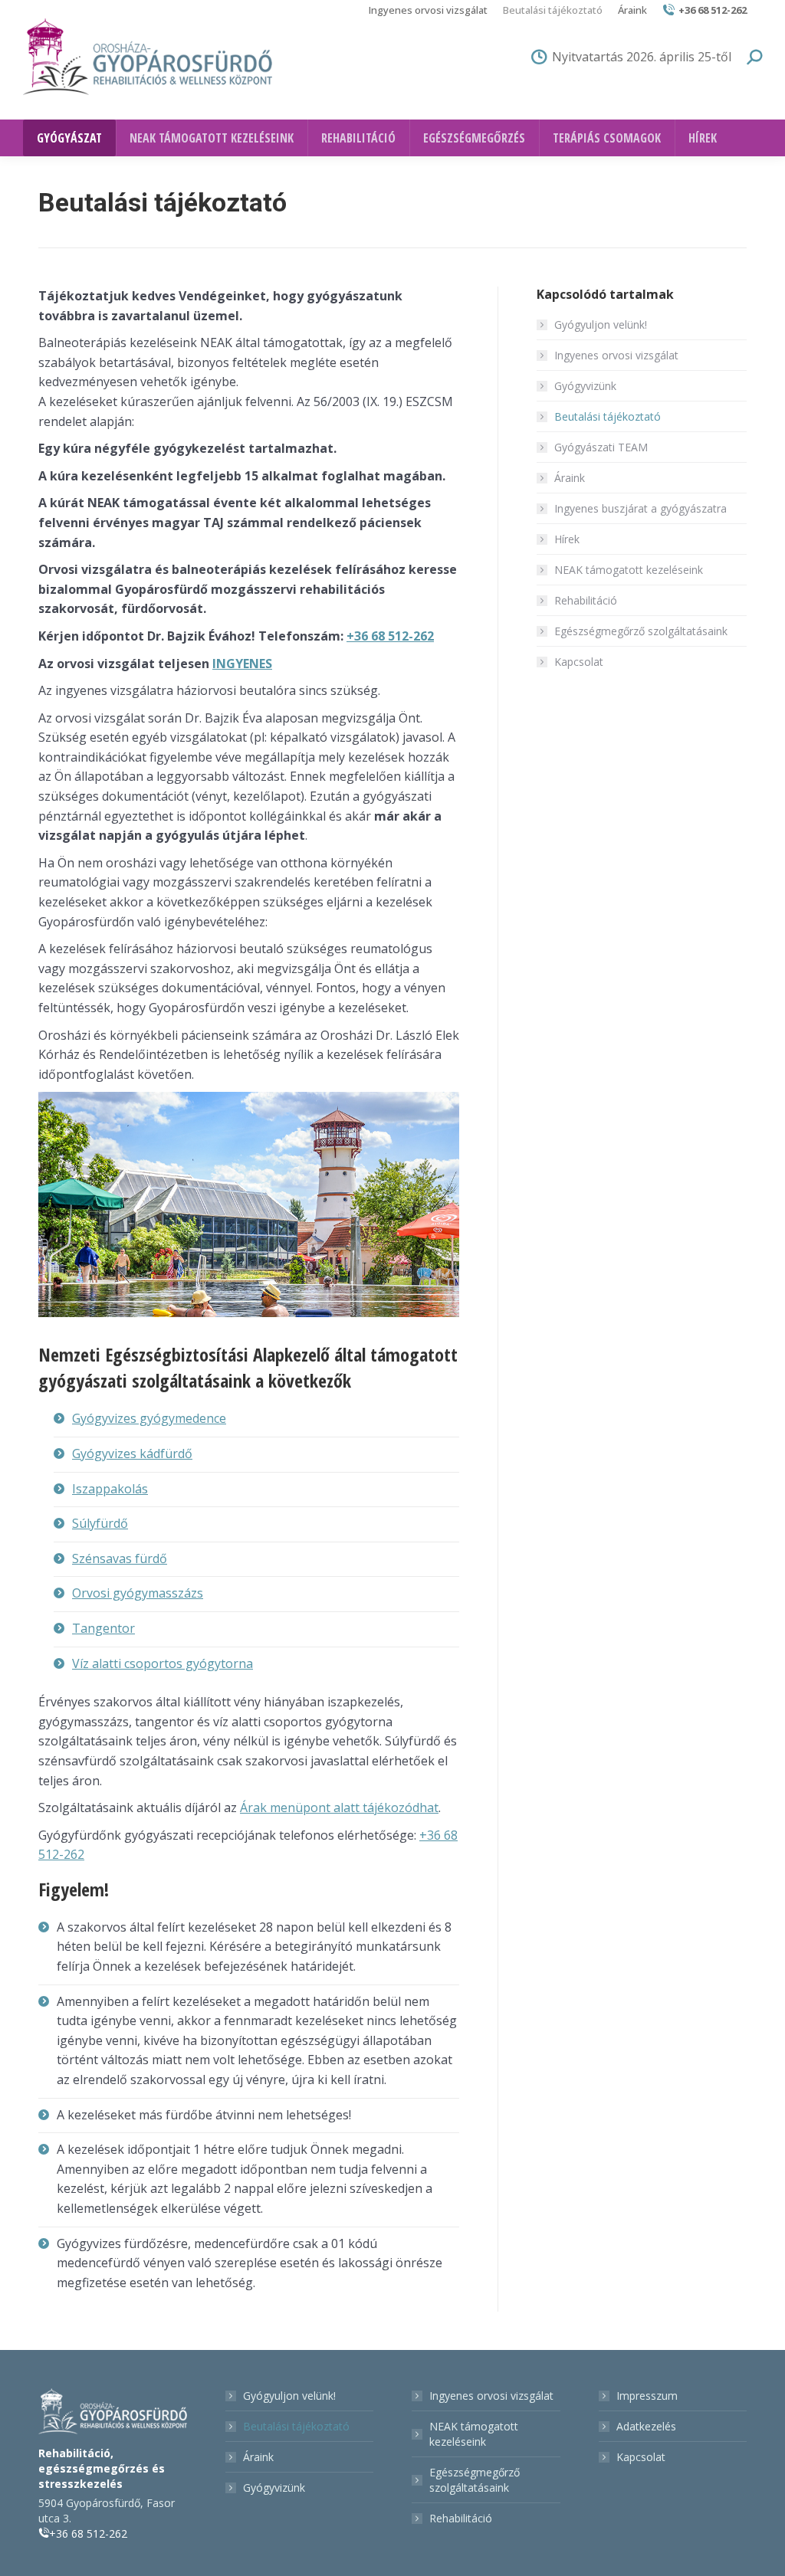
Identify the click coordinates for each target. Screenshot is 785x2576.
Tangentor (103, 1628)
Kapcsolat (579, 662)
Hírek (567, 539)
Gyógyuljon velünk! (601, 324)
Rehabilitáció (586, 600)
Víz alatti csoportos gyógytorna (163, 1663)
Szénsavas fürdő (120, 1558)
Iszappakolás (110, 1489)
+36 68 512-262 (713, 10)
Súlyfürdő (100, 1523)
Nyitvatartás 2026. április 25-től (642, 57)
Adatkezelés (646, 2426)
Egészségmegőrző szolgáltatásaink (641, 631)
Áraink (570, 478)
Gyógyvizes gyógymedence (149, 1418)
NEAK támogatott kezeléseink (629, 570)
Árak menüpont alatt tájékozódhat (339, 1807)
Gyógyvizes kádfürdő (132, 1454)
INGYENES (242, 664)
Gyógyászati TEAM (601, 447)
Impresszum (647, 2396)
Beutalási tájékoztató (608, 416)
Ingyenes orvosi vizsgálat (616, 355)
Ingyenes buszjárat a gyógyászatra (640, 508)
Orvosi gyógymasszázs (138, 1593)
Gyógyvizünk (585, 386)
